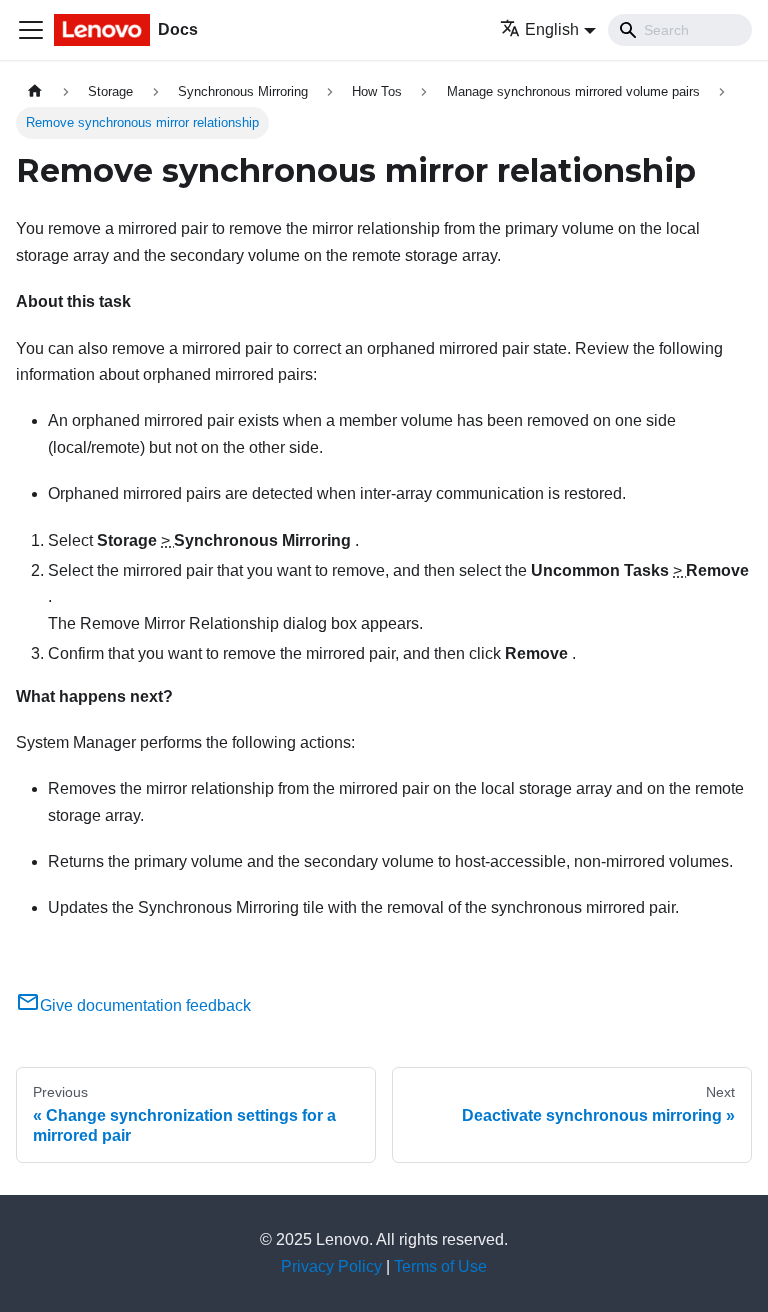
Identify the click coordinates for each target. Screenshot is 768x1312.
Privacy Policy (331, 1266)
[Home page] (35, 91)
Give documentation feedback (145, 1005)
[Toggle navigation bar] (31, 30)
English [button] (552, 29)
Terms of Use (440, 1266)
